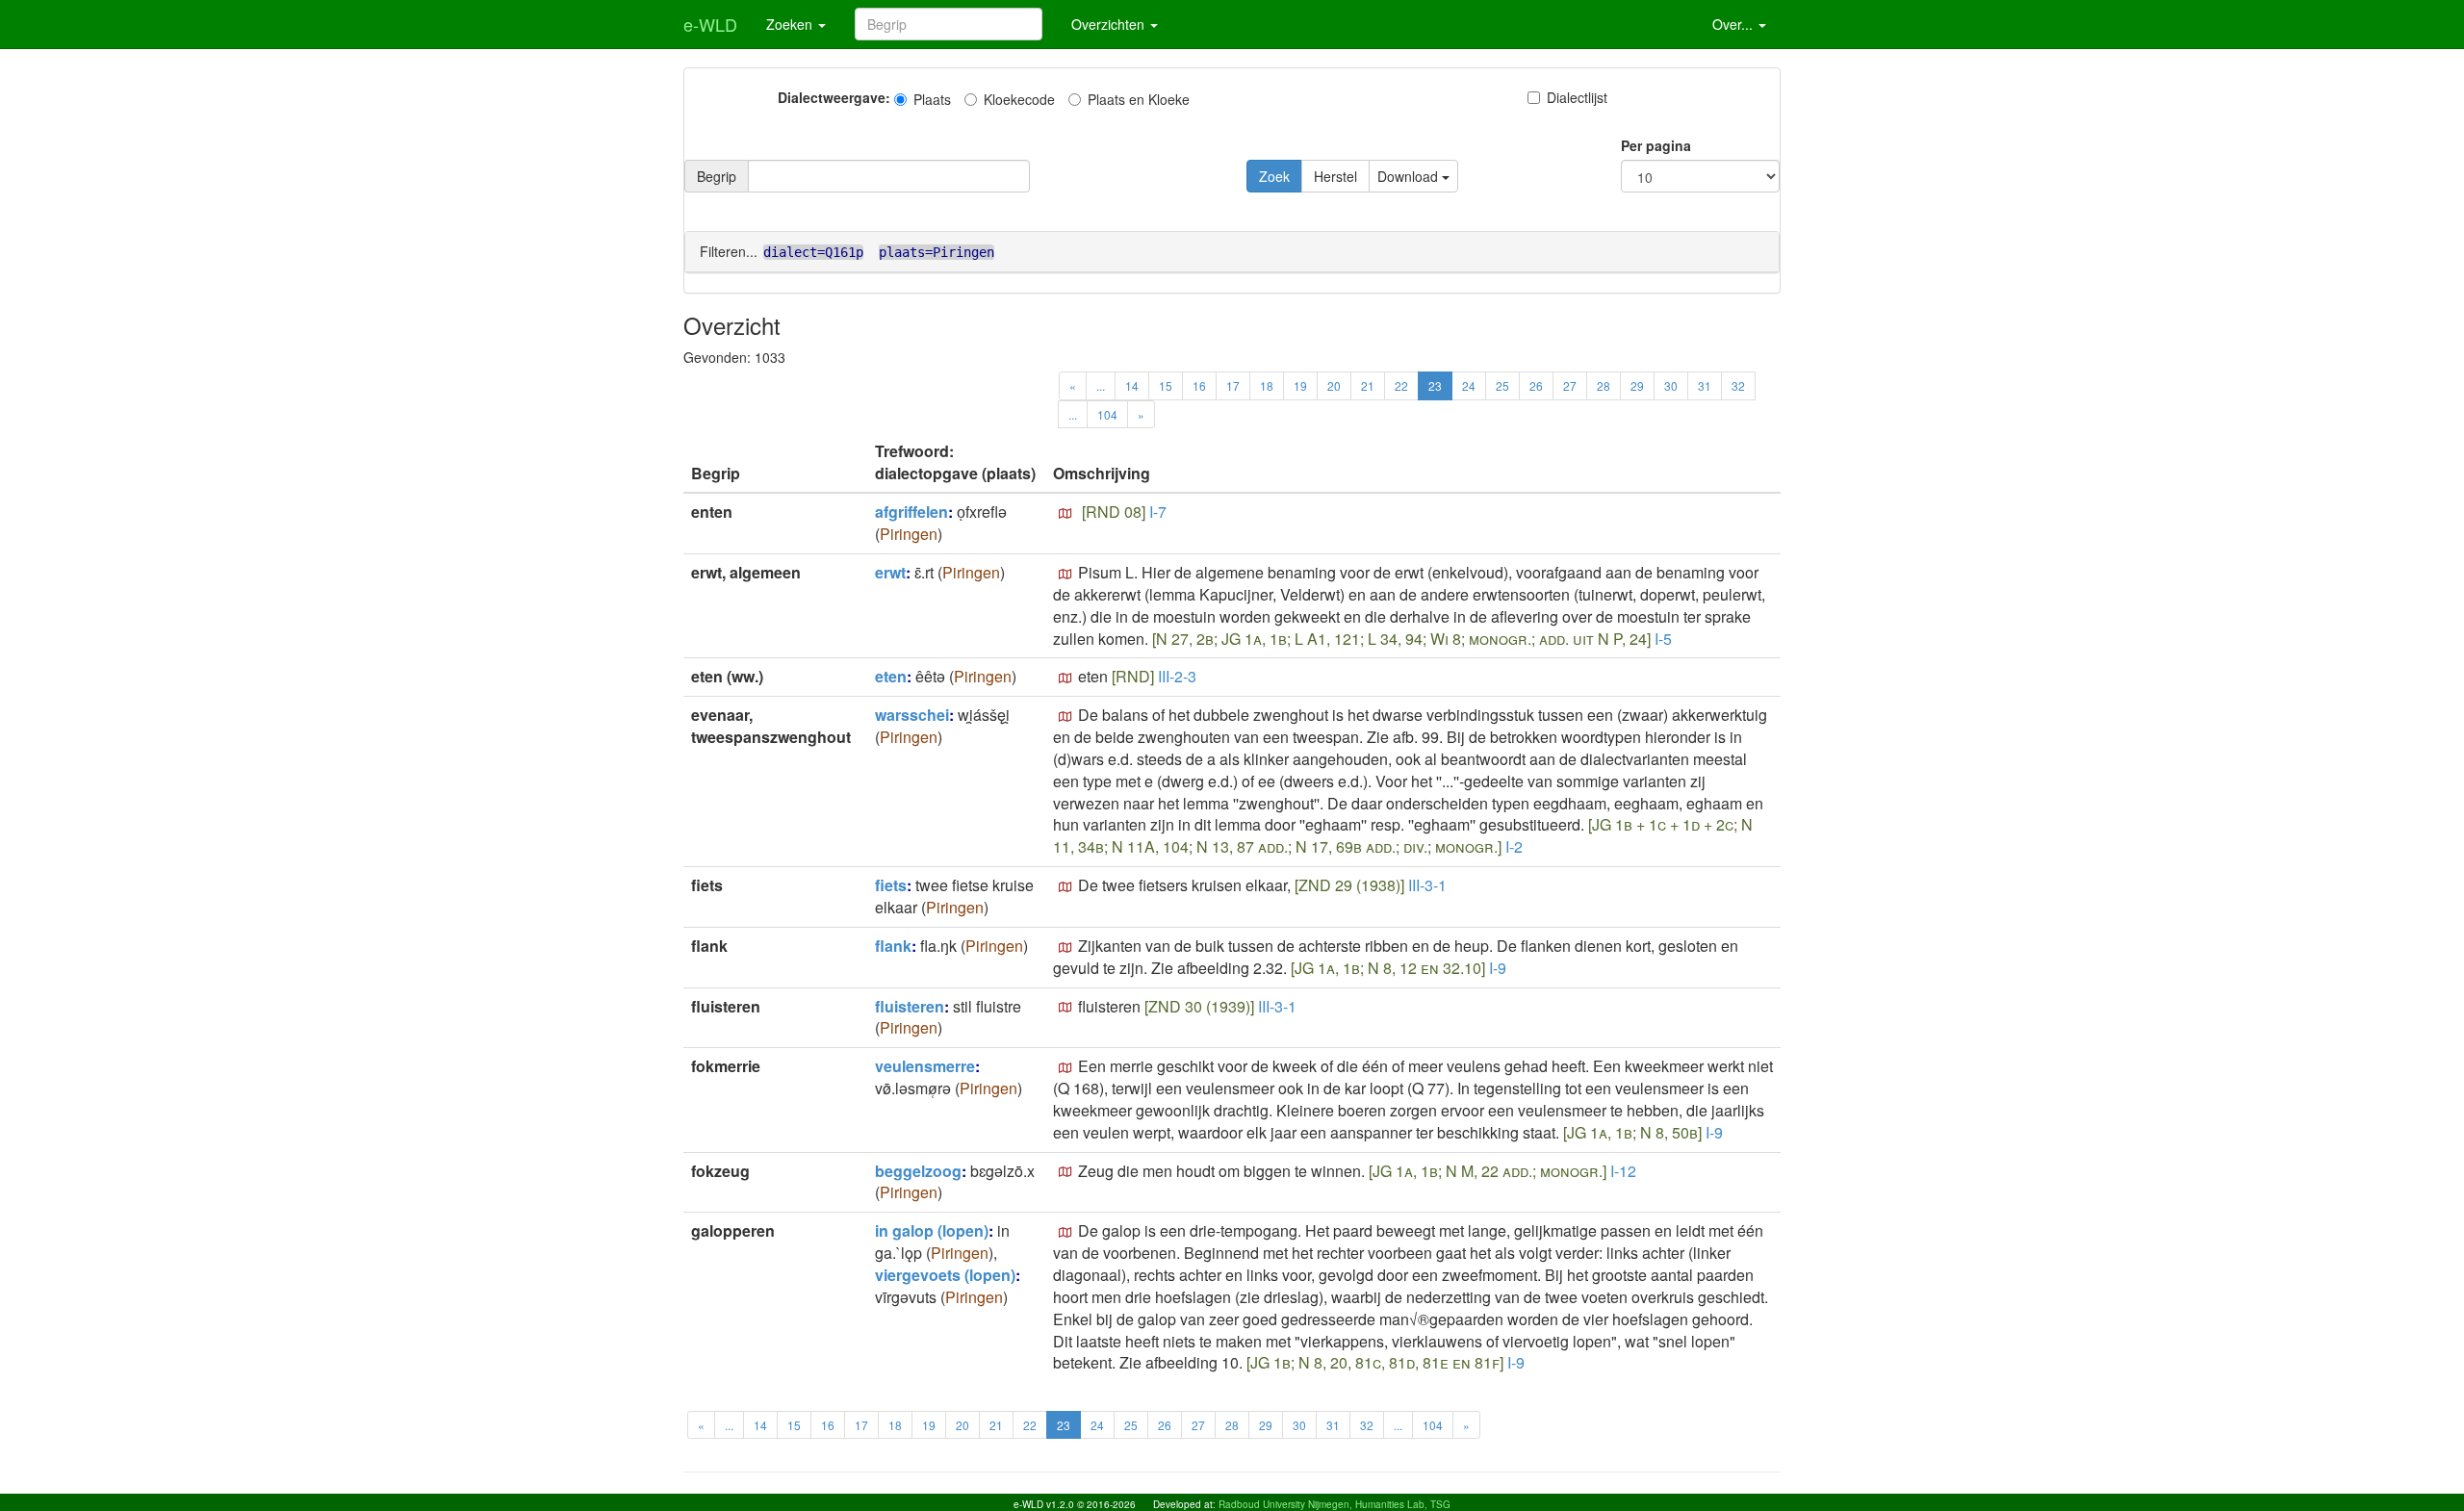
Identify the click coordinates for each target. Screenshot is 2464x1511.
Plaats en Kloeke (1139, 99)
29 (1637, 385)
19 (1300, 385)
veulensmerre (925, 1066)
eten (891, 676)
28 (1604, 385)
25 (1502, 385)
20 (1334, 385)
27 (1570, 385)
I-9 (1498, 968)
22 (1401, 385)
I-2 (1514, 846)
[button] (1065, 514)
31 (1705, 385)
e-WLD (710, 24)
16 (1199, 385)
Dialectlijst (1577, 97)
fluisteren (910, 1006)
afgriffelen (911, 512)
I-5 (1663, 639)
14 (1132, 385)
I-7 (1158, 512)
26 (1536, 385)
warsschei (912, 715)
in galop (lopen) (932, 1230)
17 (1233, 385)
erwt (890, 572)
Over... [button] (1734, 24)
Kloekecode (1019, 99)
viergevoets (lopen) (945, 1275)
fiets (891, 885)
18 (1267, 385)
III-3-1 (1427, 885)
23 (1435, 385)
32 (1738, 385)
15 (1166, 385)
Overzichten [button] (1110, 24)
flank (893, 946)
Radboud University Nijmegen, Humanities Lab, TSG (1335, 1504)
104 (1107, 414)
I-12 (1623, 1171)
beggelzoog (918, 1171)
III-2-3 (1177, 676)
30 (1671, 385)
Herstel (1335, 176)
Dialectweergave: (834, 97)
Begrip (717, 176)
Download (1410, 176)
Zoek (1274, 176)
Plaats (932, 99)
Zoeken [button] (791, 24)
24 (1469, 385)
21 (1368, 385)
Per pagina (1656, 145)
